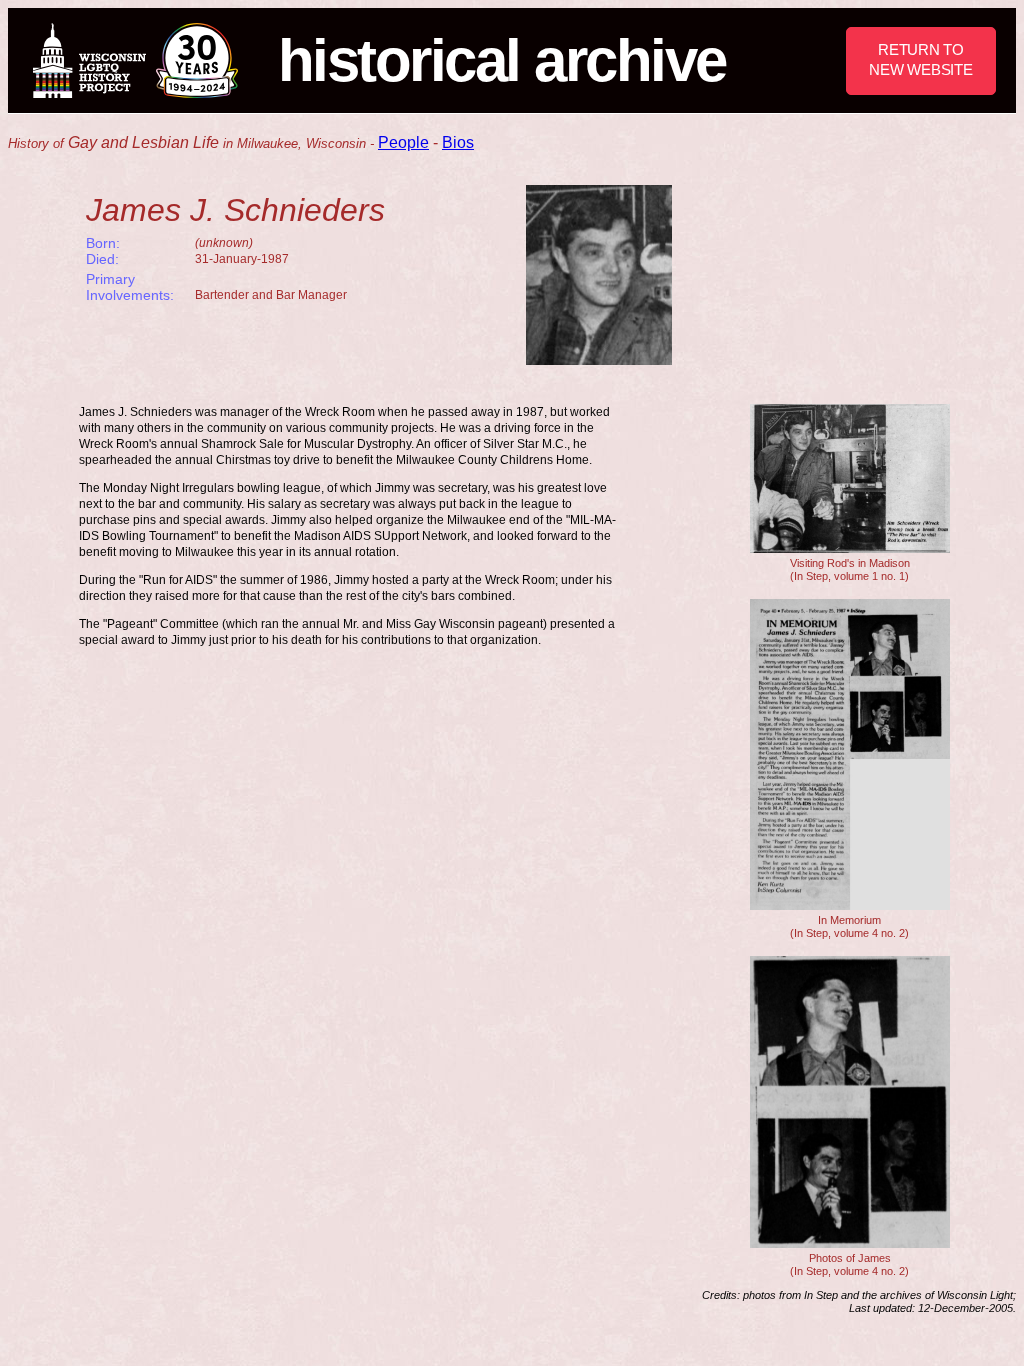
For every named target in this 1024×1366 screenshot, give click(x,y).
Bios (458, 142)
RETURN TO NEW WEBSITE (920, 59)
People (403, 142)
